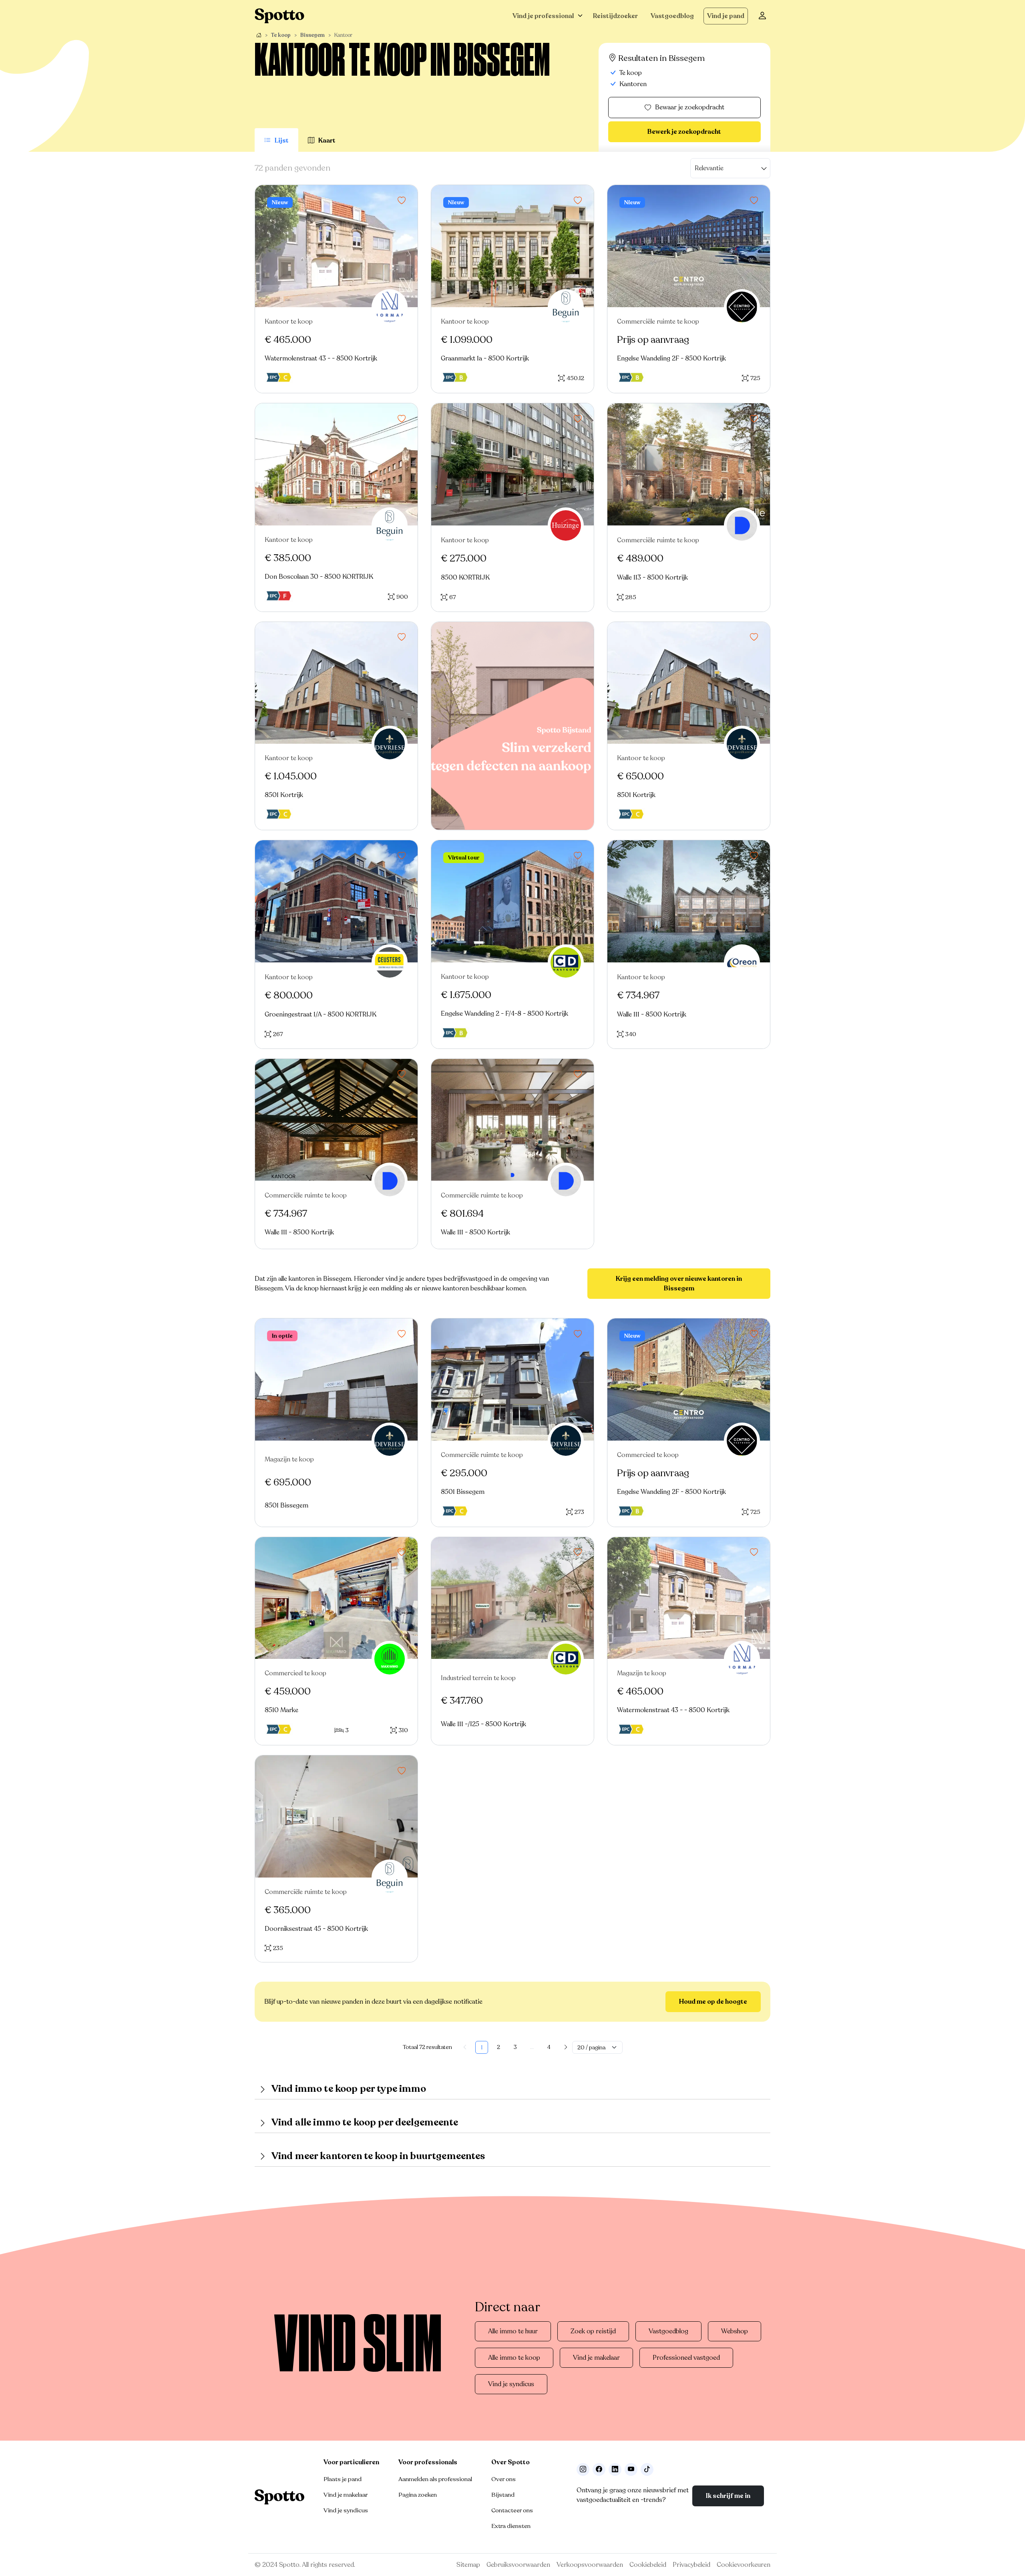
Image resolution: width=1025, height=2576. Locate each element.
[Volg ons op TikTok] (647, 2469)
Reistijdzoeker (615, 16)
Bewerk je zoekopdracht (684, 132)
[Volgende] (566, 2047)
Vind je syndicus (511, 2384)
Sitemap (468, 2565)
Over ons (503, 2479)
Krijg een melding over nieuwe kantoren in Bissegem (679, 1284)
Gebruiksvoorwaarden (518, 2565)
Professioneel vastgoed (686, 2358)
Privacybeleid (691, 2565)
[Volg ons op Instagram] (583, 2469)
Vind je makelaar (596, 2358)
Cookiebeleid (648, 2565)
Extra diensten (511, 2526)
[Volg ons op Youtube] (631, 2469)
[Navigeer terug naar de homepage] (279, 16)
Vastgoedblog (672, 16)
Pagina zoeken (418, 2495)
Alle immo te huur (513, 2331)
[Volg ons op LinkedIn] (615, 2469)
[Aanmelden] (762, 16)
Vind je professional (543, 16)
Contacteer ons (512, 2510)
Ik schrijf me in (728, 2496)
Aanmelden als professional (435, 2479)
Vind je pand (726, 16)
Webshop (735, 2331)
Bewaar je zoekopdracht (690, 107)
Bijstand (503, 2495)
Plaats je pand (343, 2479)
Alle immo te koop (514, 2358)
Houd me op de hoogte (713, 2002)
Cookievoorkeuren (744, 2565)
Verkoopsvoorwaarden (590, 2565)
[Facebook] (599, 2469)
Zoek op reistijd (593, 2331)
